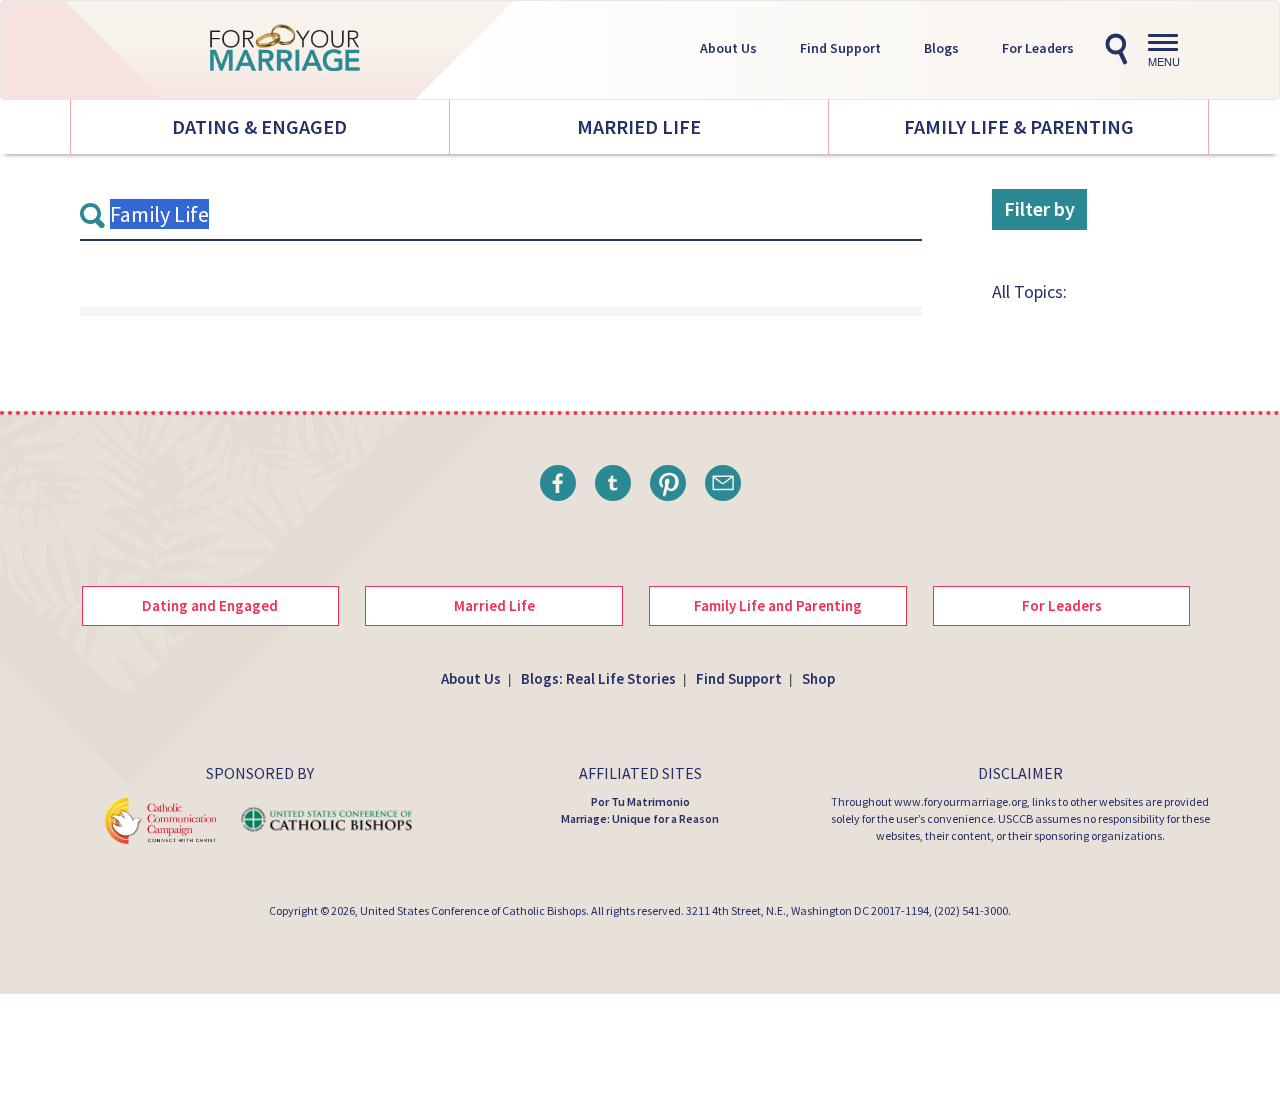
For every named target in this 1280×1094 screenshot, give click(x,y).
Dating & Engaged (259, 126)
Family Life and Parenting (778, 605)
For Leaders (1038, 48)
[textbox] (501, 215)
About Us (728, 48)
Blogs (941, 48)
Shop (818, 678)
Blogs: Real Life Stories (598, 678)
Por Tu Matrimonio (640, 801)
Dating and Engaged (210, 605)
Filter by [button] (1039, 208)
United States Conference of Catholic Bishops (473, 910)
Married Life (639, 126)
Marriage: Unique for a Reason (640, 818)
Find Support (840, 48)
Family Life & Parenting (1019, 126)
